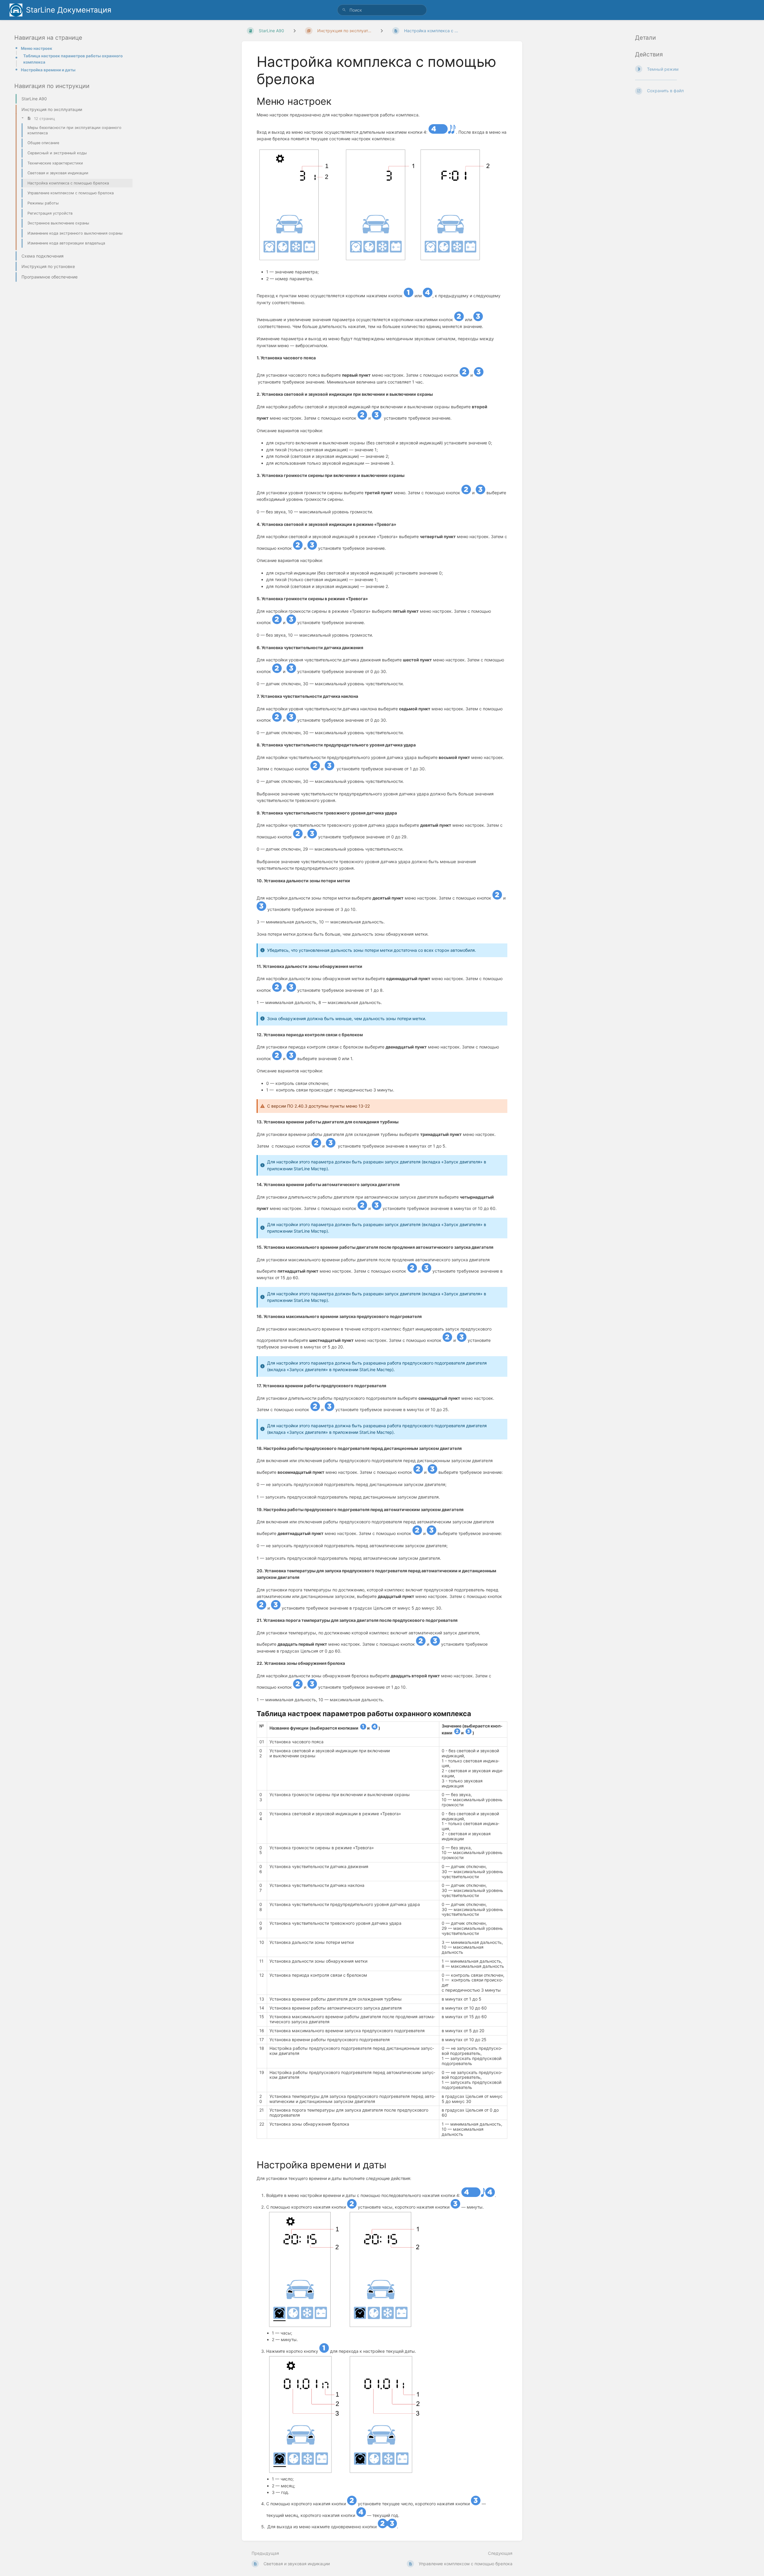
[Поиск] (344, 10)
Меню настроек (37, 48)
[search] (382, 10)
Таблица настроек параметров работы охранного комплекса (73, 59)
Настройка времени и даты (48, 70)
